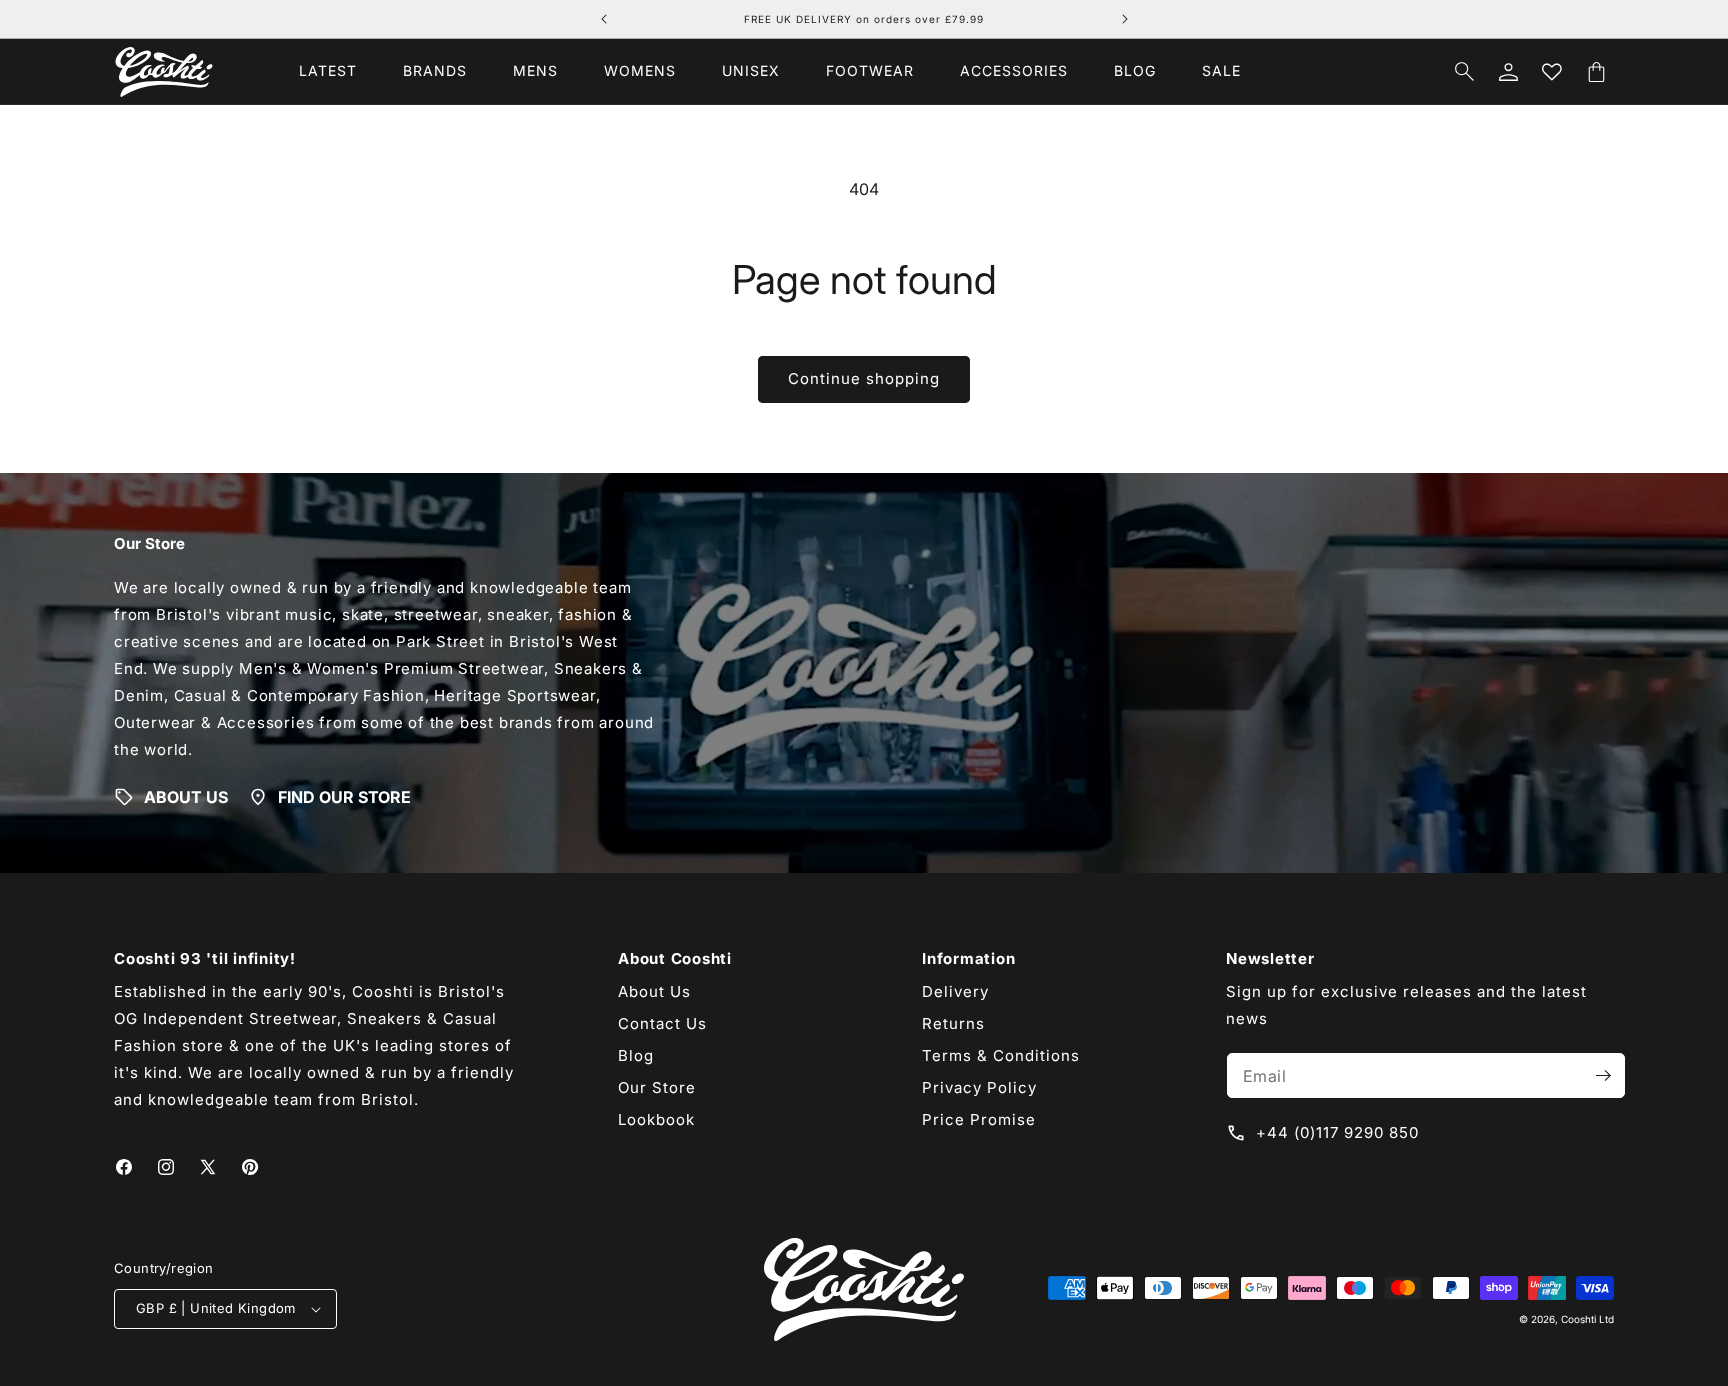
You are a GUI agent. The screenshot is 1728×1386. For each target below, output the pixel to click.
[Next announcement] (1125, 19)
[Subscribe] (1603, 1075)
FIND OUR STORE (344, 797)
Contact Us (662, 1023)
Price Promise (979, 1119)
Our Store (657, 1087)
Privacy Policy (979, 1087)
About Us (654, 991)
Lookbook (656, 1119)
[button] (435, 71)
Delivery (955, 991)
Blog (636, 1055)
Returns (953, 1023)
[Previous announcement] (604, 19)
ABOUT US (186, 797)
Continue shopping (864, 378)
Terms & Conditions (1001, 1055)
